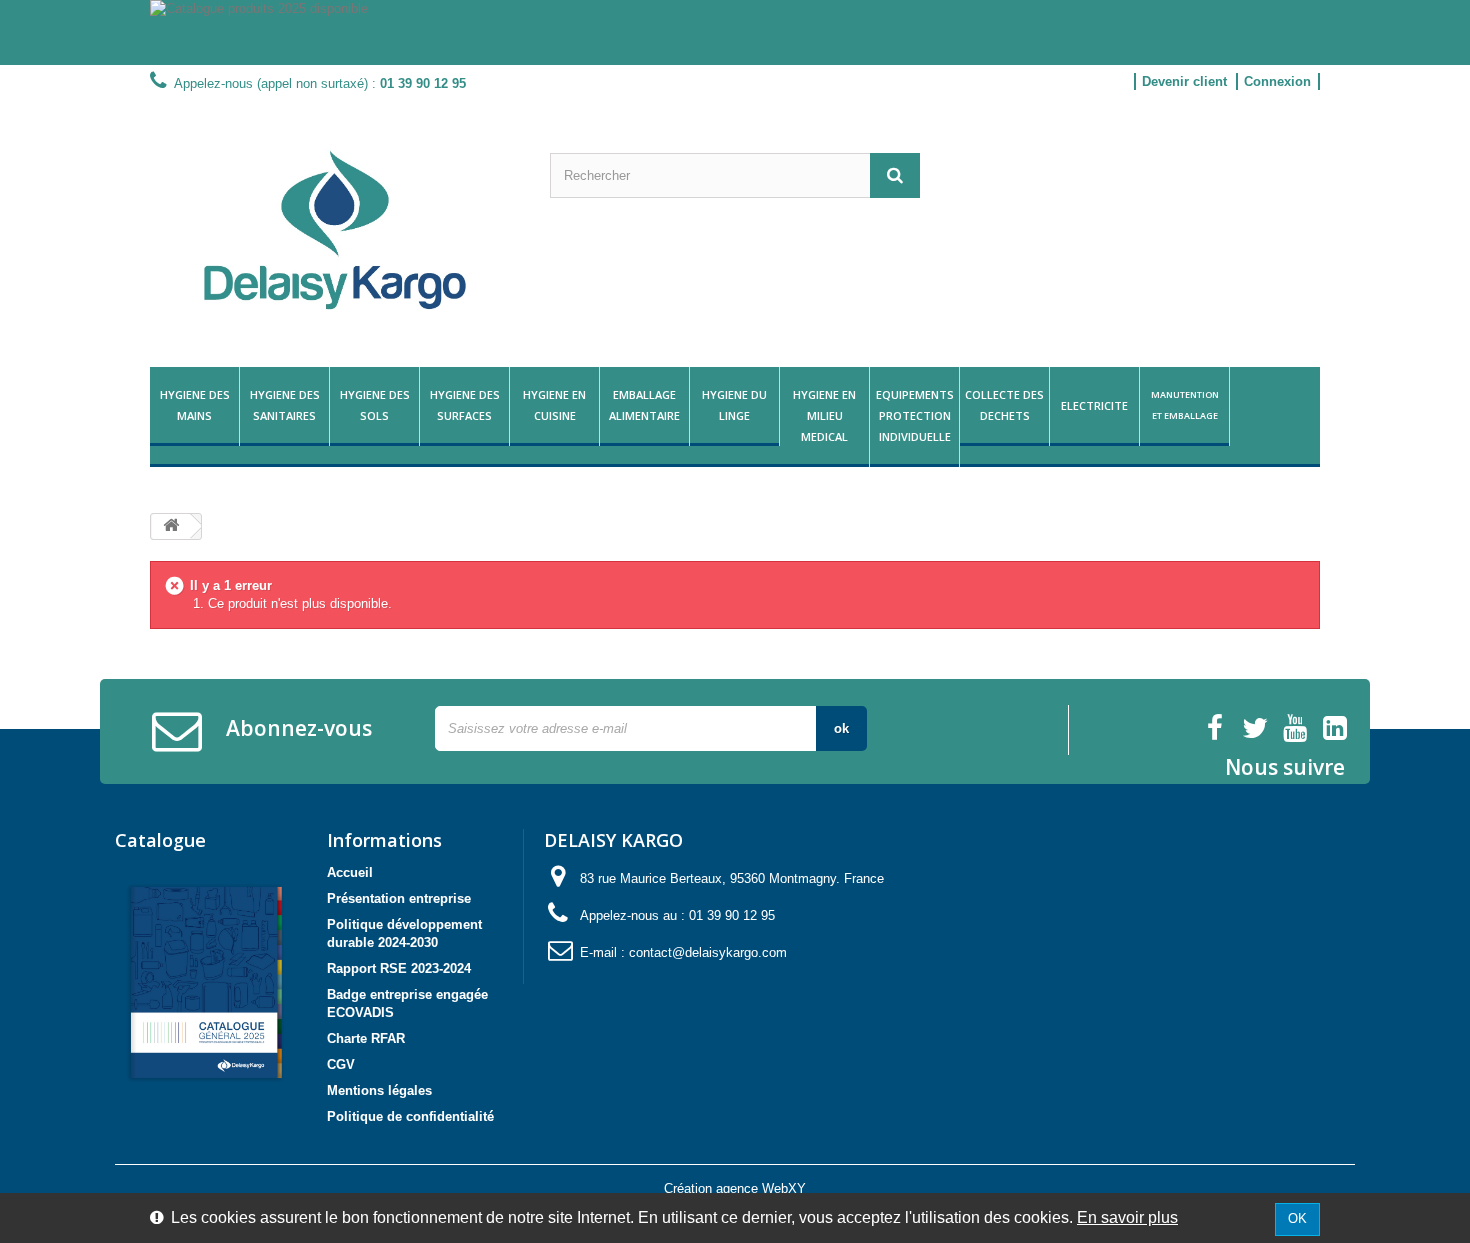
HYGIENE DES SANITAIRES (285, 405)
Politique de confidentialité (410, 1116)
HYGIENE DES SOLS (375, 405)
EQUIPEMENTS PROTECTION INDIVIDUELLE (915, 415)
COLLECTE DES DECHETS (1004, 405)
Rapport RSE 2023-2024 (399, 968)
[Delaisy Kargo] (335, 230)
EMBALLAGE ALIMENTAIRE (644, 405)
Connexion (1277, 81)
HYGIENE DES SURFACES (465, 405)
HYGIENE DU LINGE (734, 405)
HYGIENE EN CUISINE (554, 405)
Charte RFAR (366, 1038)
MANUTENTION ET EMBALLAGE (1185, 405)
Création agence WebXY (735, 1188)
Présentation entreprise (399, 898)
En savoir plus (1127, 1217)
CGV (341, 1064)
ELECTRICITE (1094, 405)
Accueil (350, 872)
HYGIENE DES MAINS (195, 405)
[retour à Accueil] (171, 526)
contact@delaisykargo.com (708, 952)
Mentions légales (379, 1090)
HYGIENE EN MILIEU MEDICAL (824, 415)
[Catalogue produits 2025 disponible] (735, 32)
